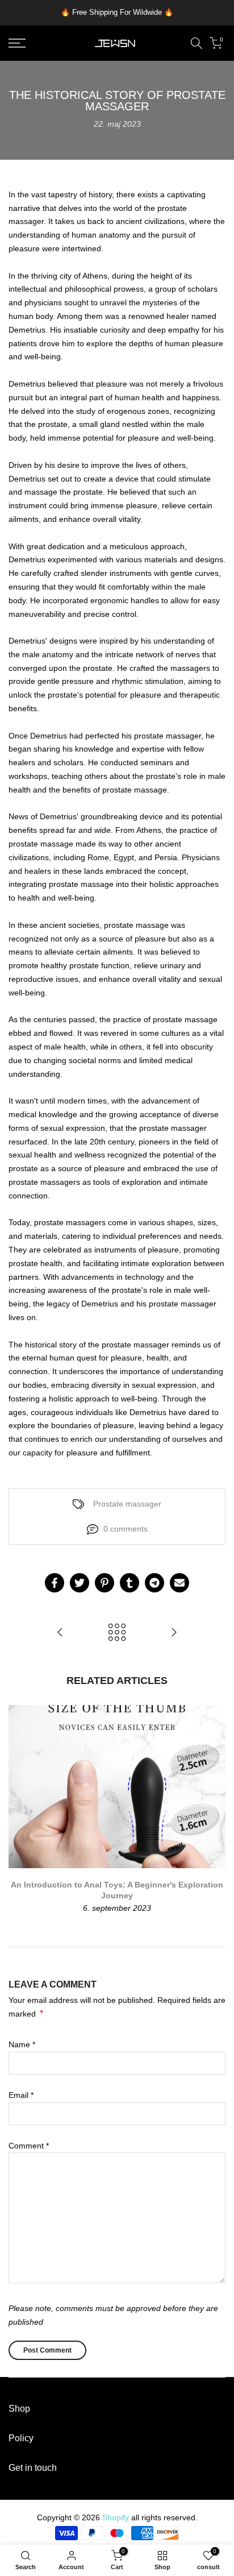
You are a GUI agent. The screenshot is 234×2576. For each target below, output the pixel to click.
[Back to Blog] (117, 1633)
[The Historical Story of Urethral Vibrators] (60, 1633)
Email (21, 2095)
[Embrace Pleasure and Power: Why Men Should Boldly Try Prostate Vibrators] (174, 1633)
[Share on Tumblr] (129, 1583)
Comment (29, 2146)
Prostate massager (127, 1504)
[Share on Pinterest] (105, 1583)
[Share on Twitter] (80, 1583)
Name (22, 2044)
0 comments (126, 1529)
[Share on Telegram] (154, 1583)
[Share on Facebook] (55, 1583)
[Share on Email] (179, 1583)
